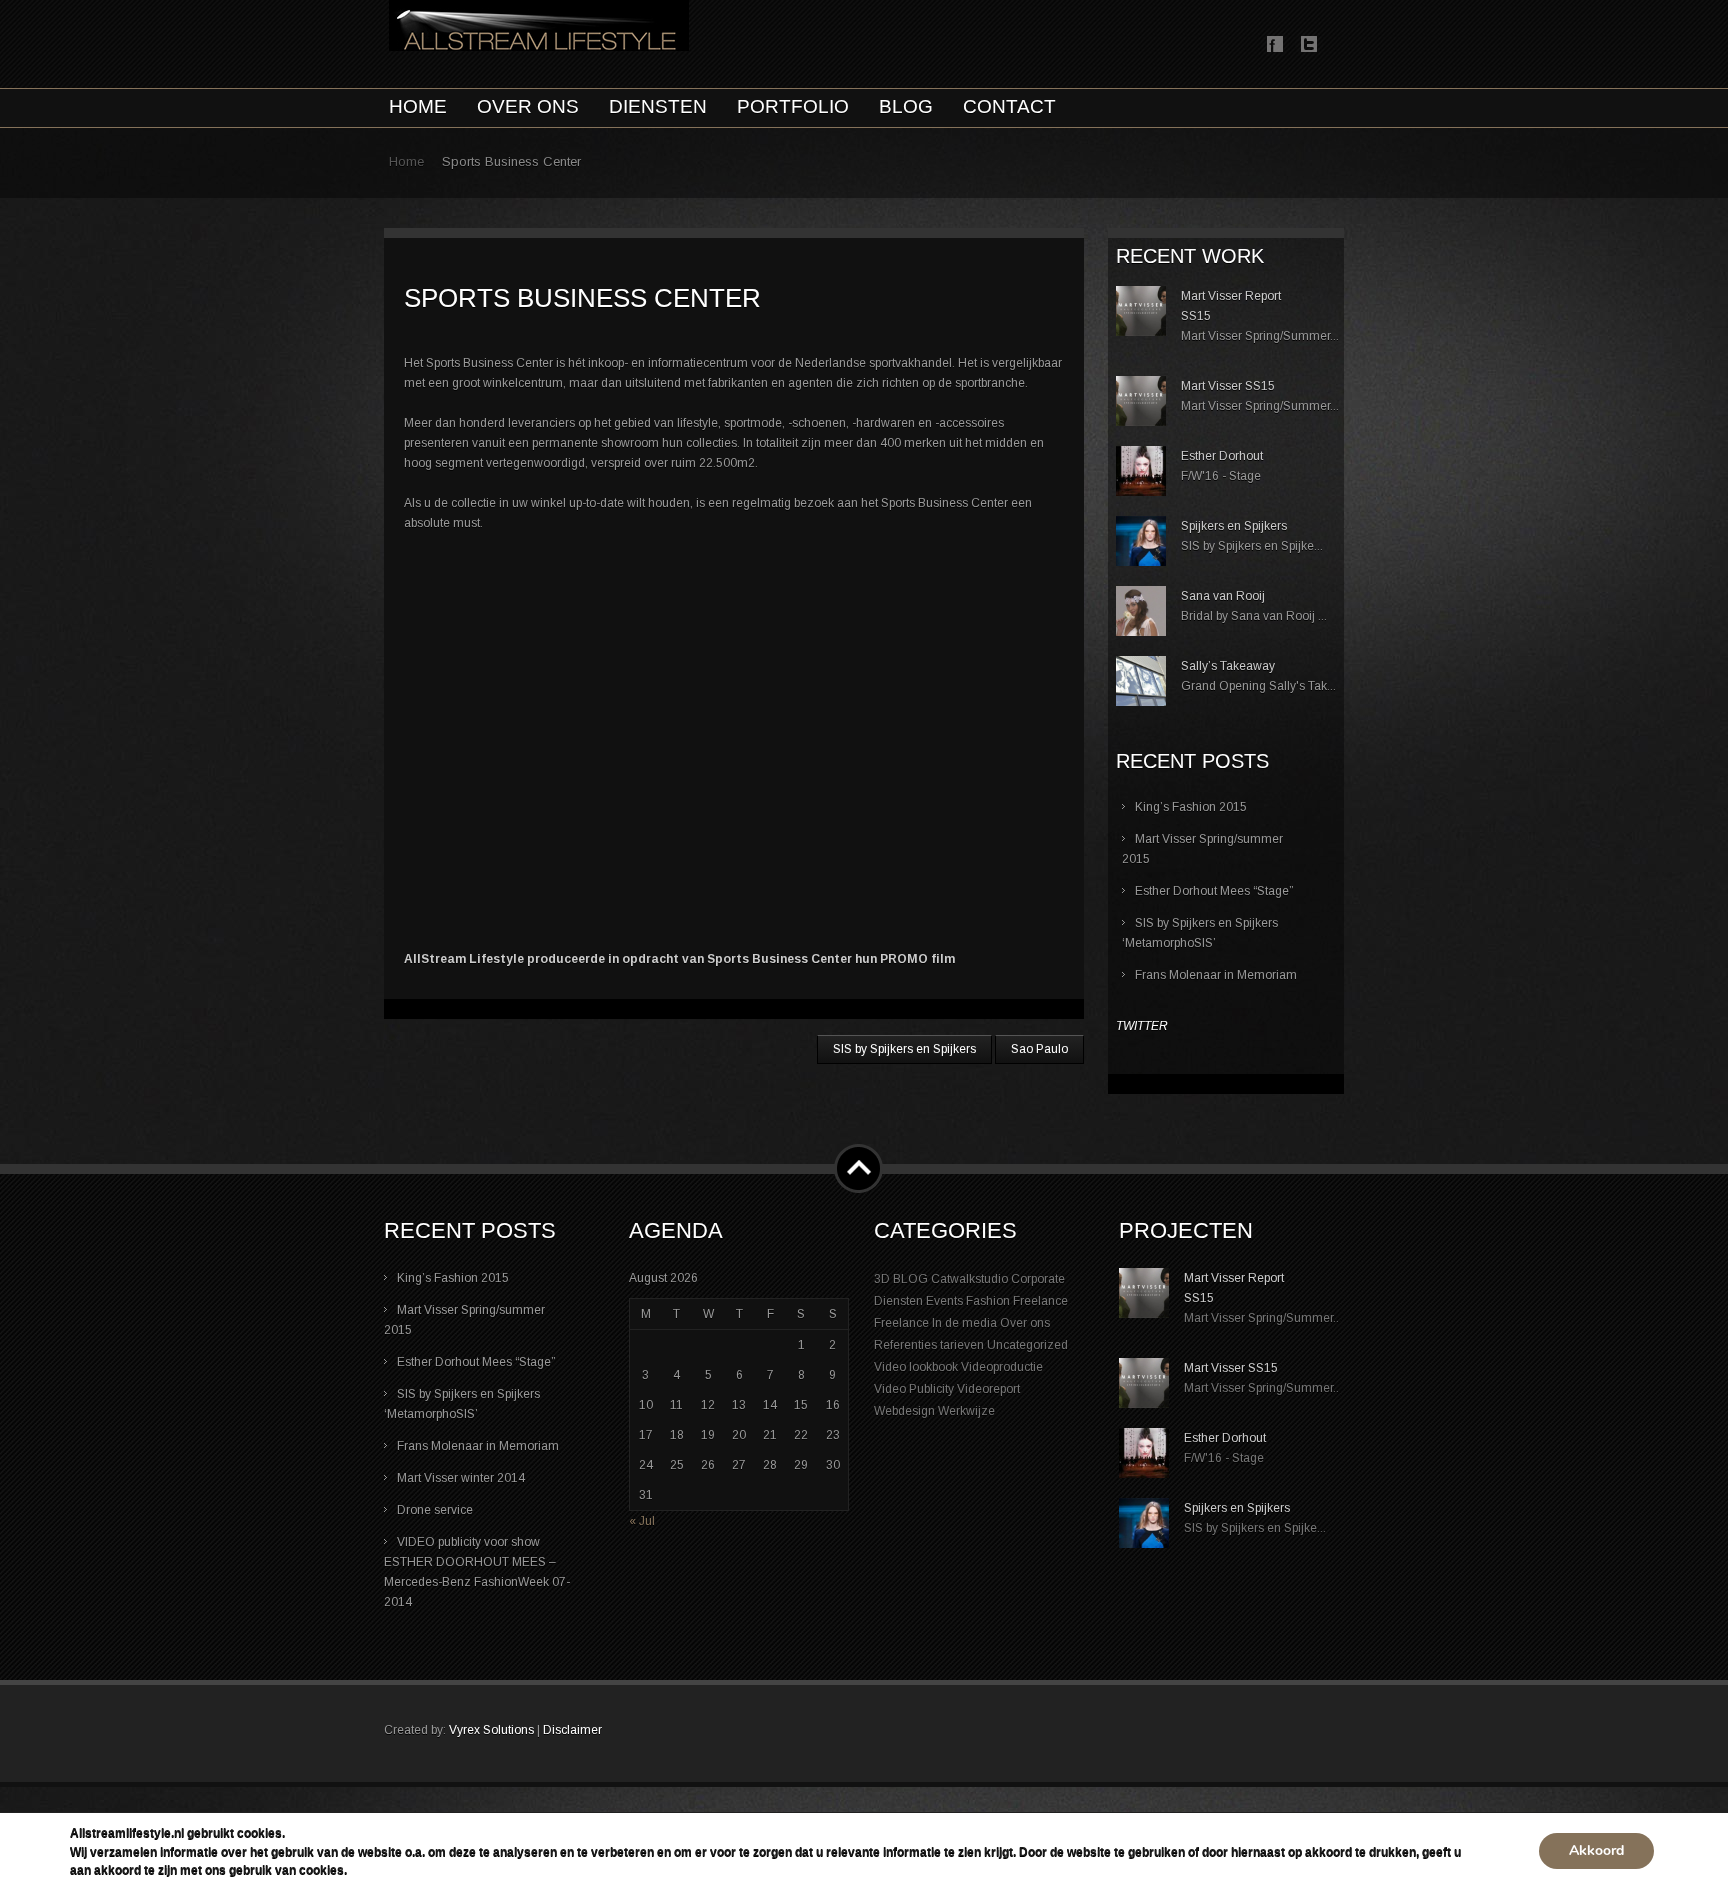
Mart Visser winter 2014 (461, 1478)
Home (406, 161)
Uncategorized (1027, 1345)
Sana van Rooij (1223, 596)
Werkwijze (966, 1411)
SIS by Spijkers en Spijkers (904, 1049)
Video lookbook (916, 1367)
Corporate (1038, 1279)
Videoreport (988, 1389)
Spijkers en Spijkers (1234, 526)
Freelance (1040, 1301)
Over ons (1025, 1323)
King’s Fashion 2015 (1191, 807)
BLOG (910, 1279)
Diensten (898, 1301)
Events (944, 1301)
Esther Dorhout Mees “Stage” (1214, 891)
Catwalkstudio (969, 1279)
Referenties (905, 1345)
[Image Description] (1141, 332)
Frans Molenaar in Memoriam (1216, 975)
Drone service (435, 1510)
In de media (964, 1323)
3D (882, 1279)
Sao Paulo (1039, 1049)
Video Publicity (914, 1389)
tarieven (962, 1345)
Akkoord (1596, 1850)
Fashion (988, 1301)
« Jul (642, 1521)
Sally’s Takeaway (1228, 666)
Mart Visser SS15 (1228, 386)
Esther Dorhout (1222, 456)
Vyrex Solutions (491, 1730)
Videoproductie (1002, 1367)
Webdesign (904, 1411)
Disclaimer (572, 1730)
